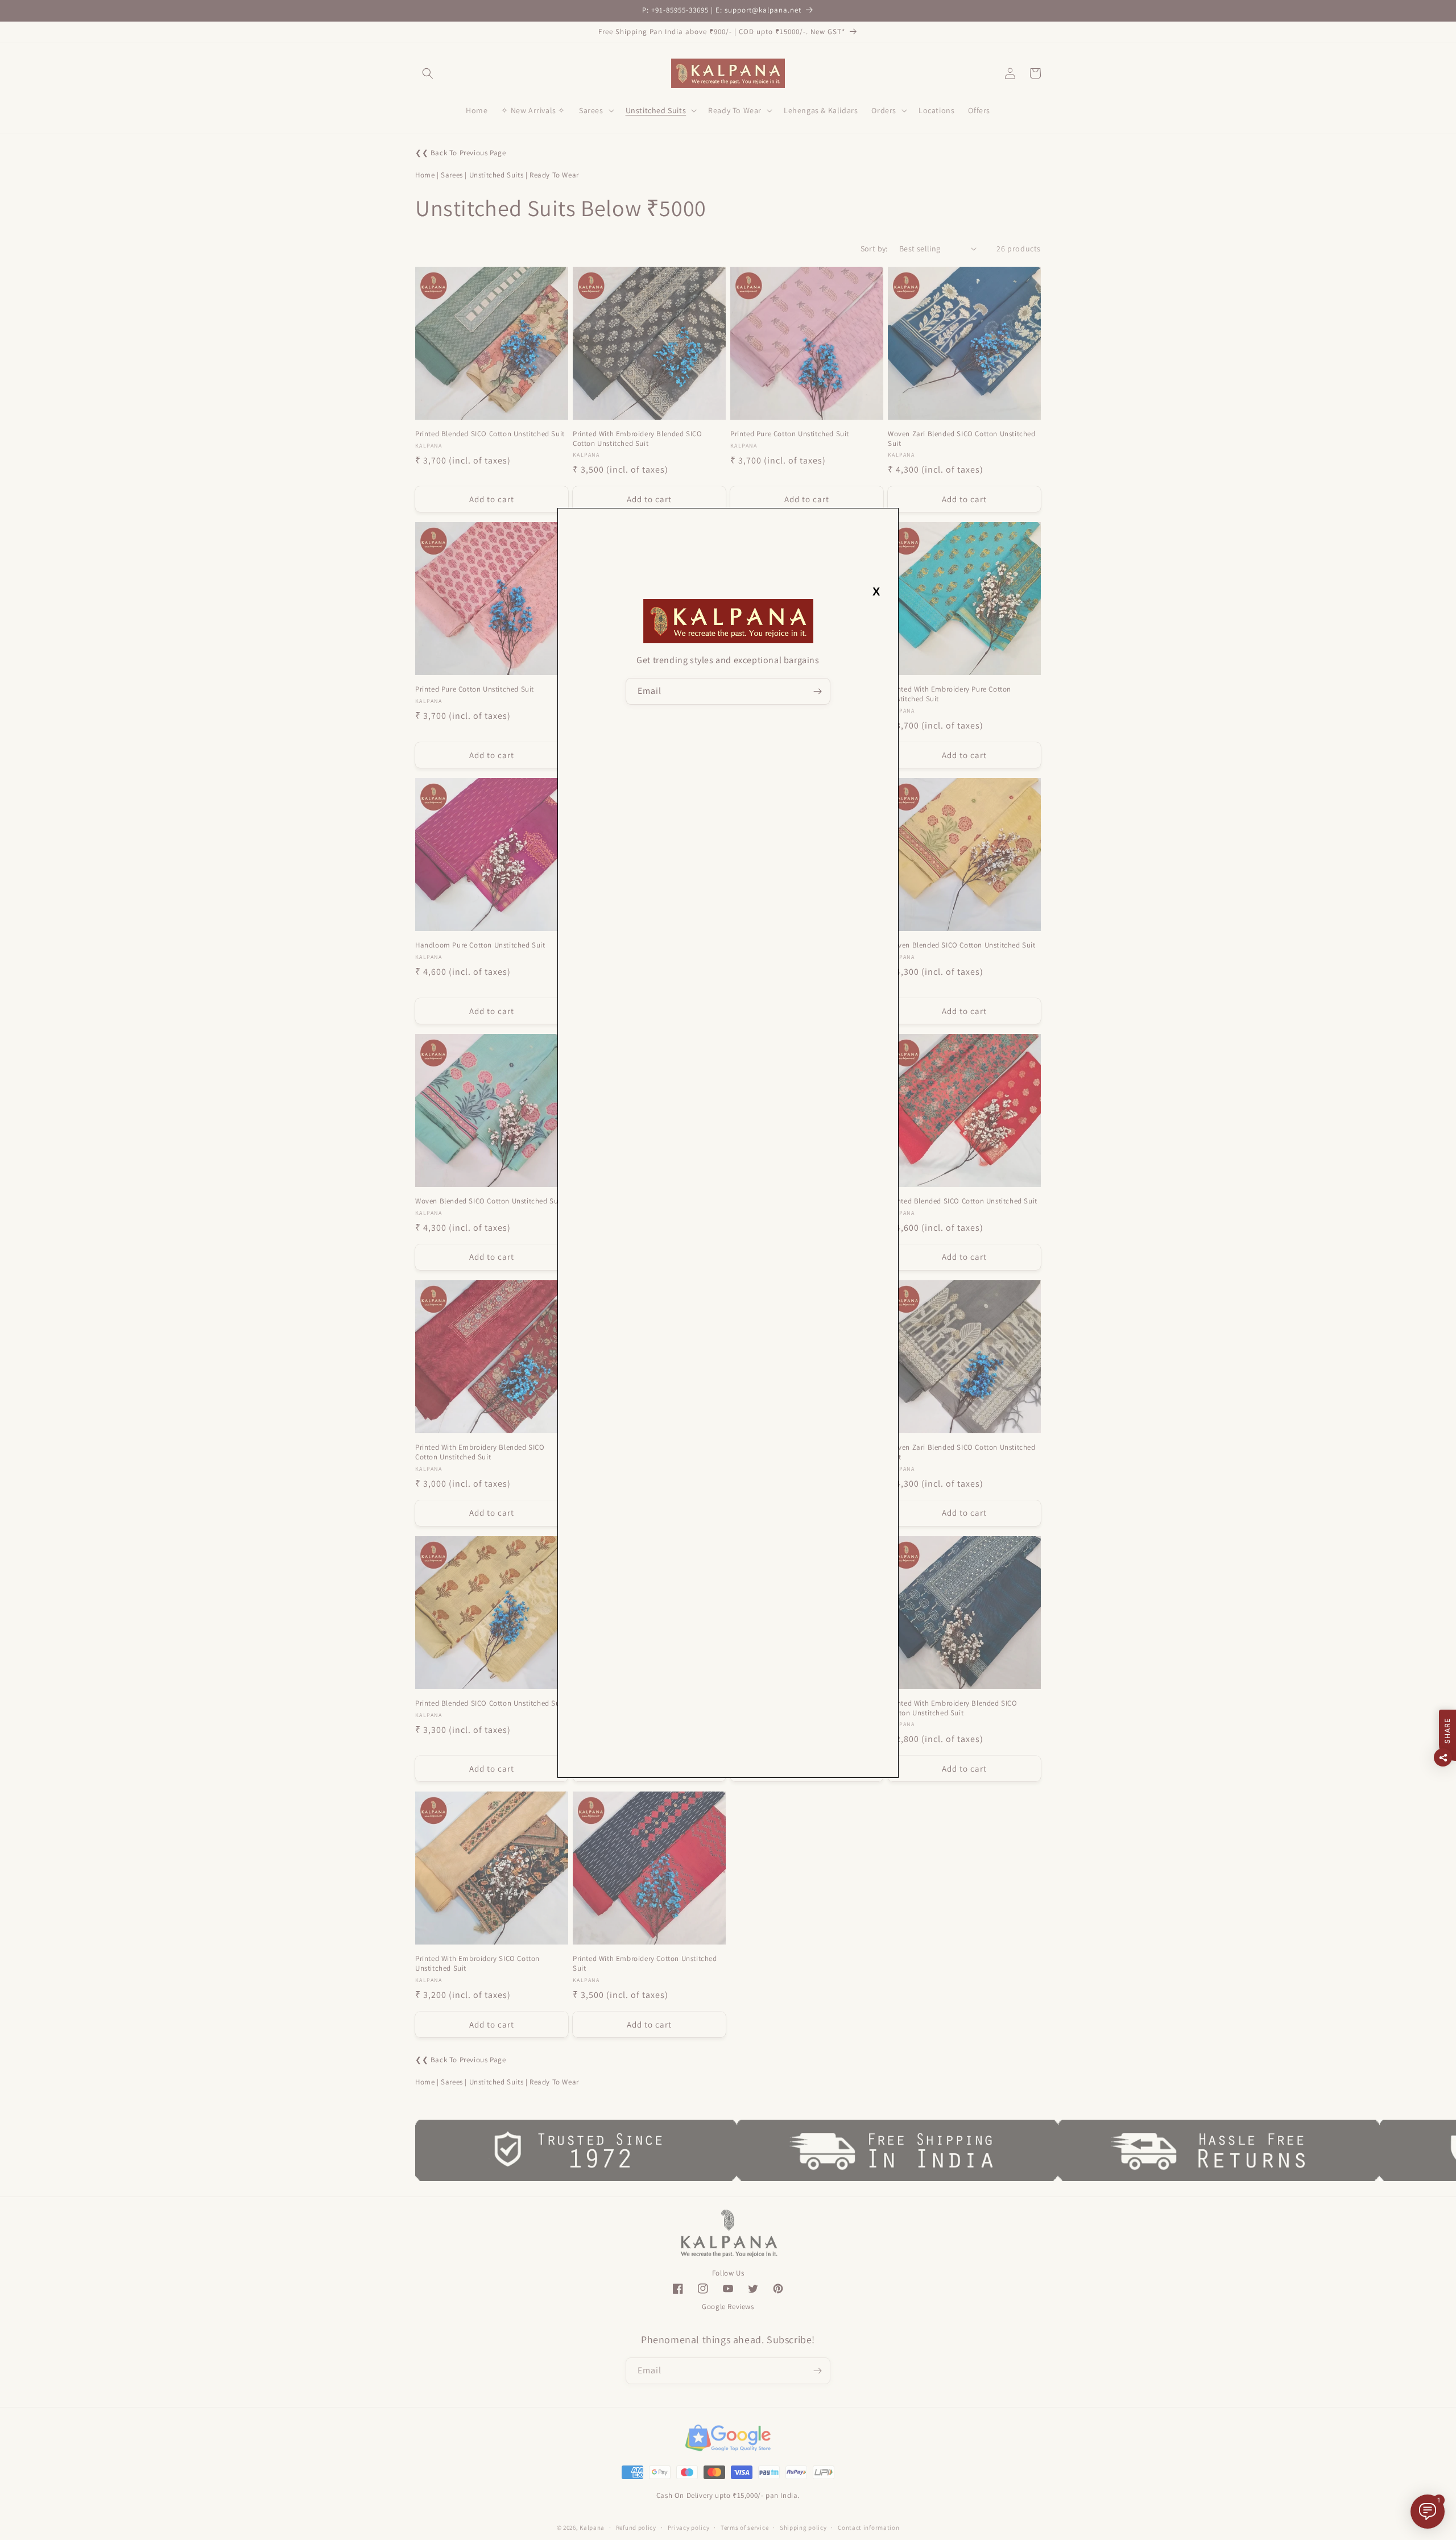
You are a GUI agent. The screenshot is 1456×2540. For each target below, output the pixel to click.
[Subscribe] (817, 691)
